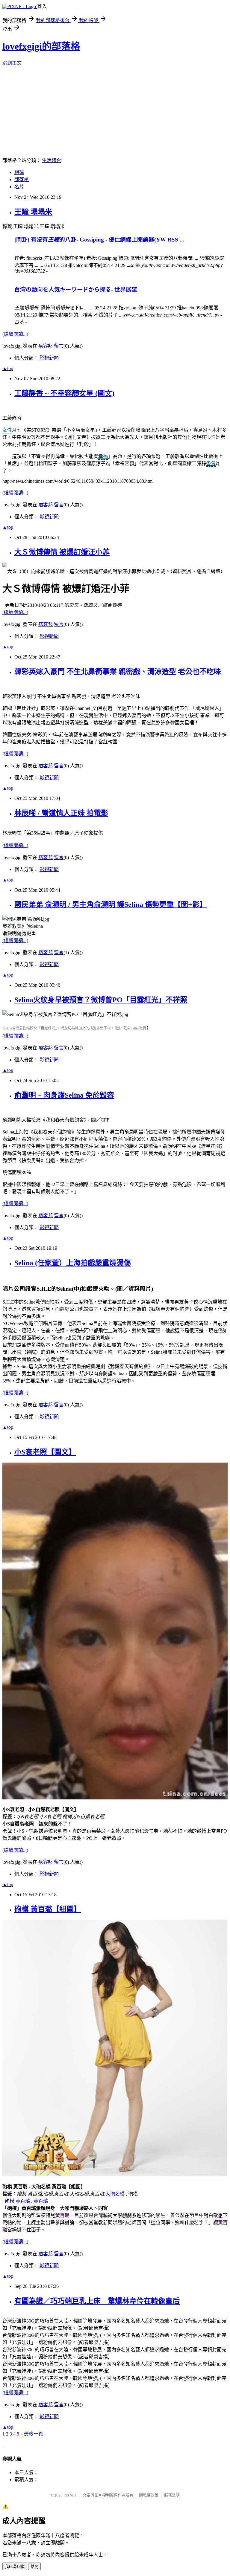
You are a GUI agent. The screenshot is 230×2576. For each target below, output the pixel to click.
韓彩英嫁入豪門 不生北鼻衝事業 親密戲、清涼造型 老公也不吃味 (118, 672)
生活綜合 (52, 160)
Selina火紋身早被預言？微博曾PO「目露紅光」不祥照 (101, 1000)
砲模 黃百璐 (18, 2201)
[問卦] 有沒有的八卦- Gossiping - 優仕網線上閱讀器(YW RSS (99, 240)
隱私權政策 (149, 2495)
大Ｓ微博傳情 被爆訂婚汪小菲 (62, 552)
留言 (59, 346)
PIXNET (70, 2495)
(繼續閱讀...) (15, 334)
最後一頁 (34, 2434)
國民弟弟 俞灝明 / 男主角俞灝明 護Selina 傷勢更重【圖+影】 (111, 904)
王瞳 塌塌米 (33, 212)
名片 (19, 187)
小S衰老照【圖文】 (45, 1452)
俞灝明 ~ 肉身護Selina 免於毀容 (64, 1095)
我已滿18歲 (15, 2567)
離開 (34, 2567)
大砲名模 (116, 2194)
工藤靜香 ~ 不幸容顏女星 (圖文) (64, 393)
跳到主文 (12, 63)
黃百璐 (41, 2201)
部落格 (22, 179)
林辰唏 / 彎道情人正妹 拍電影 (61, 813)
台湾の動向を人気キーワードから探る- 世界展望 (76, 289)
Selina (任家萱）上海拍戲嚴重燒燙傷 (73, 1263)
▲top (8, 368)
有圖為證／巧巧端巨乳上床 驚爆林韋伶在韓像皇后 (97, 2301)
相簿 (19, 172)
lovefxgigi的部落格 (41, 46)
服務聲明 (172, 2495)
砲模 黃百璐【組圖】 (48, 1909)
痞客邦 (46, 346)
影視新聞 (49, 358)
